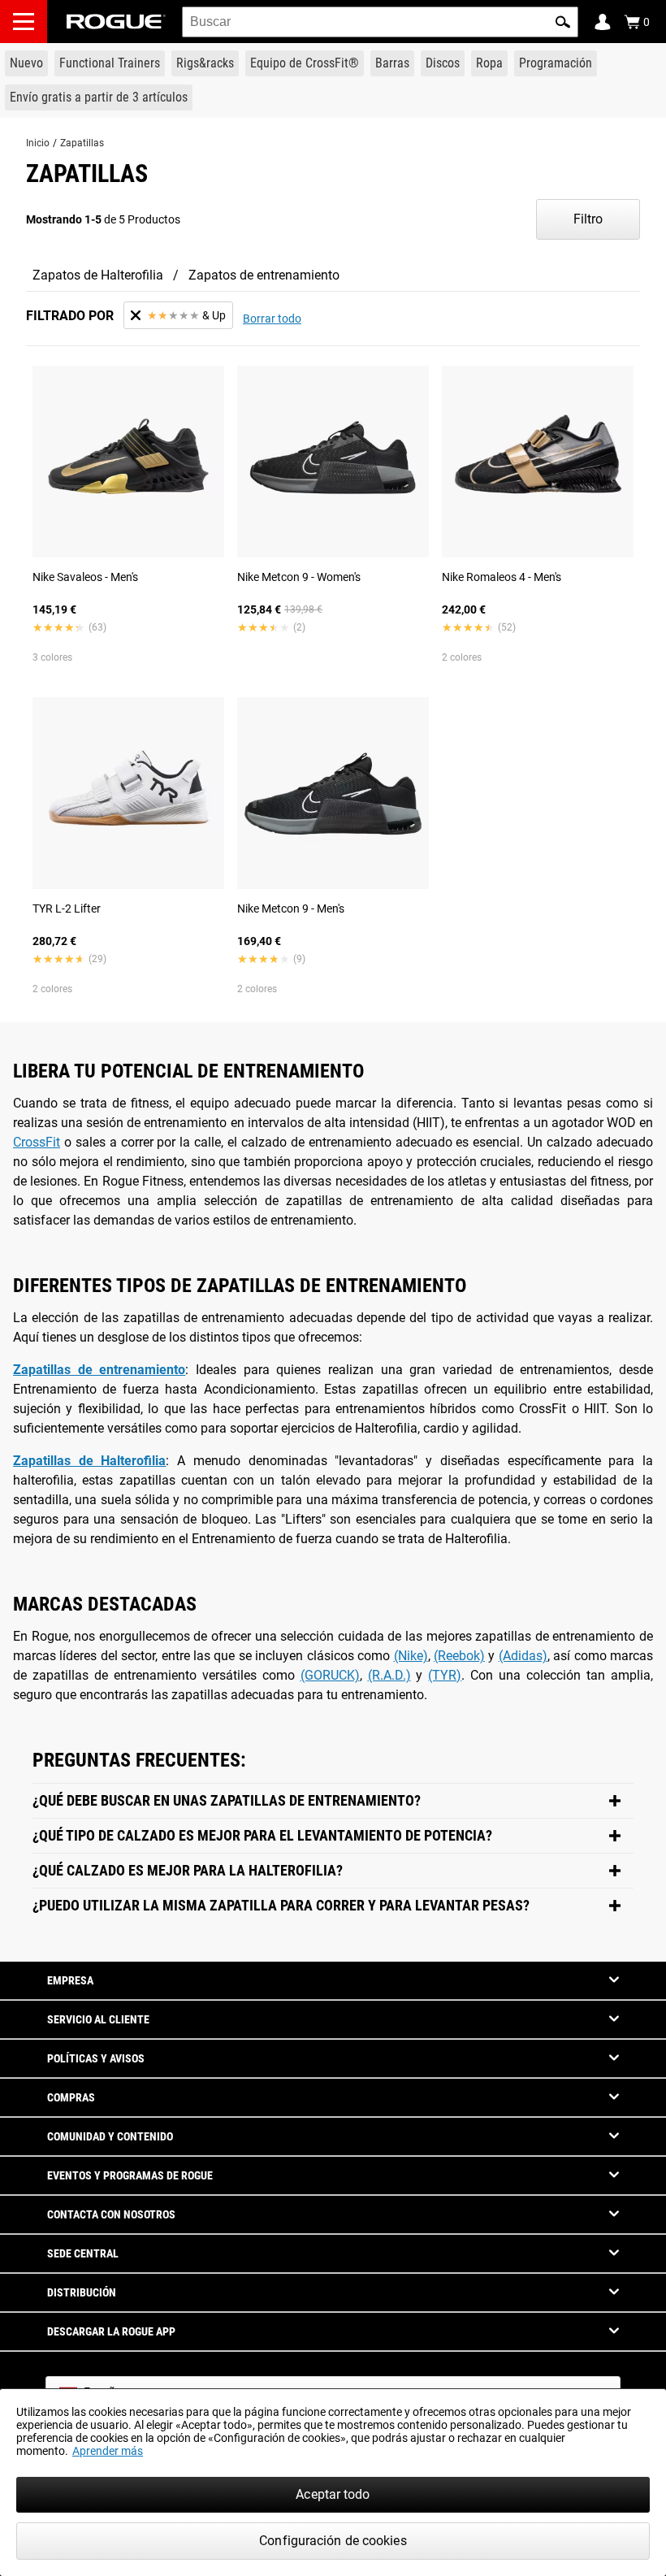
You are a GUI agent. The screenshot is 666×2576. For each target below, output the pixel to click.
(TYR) (445, 1675)
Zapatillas (82, 143)
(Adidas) (523, 1656)
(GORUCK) (330, 1675)
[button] (563, 22)
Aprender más (108, 2451)
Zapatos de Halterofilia (98, 275)
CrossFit (37, 1142)
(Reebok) (459, 1656)
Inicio (38, 143)
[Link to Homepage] (116, 22)
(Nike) (411, 1656)
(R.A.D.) (389, 1675)
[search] (380, 22)
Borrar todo (272, 319)
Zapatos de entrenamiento (264, 275)
